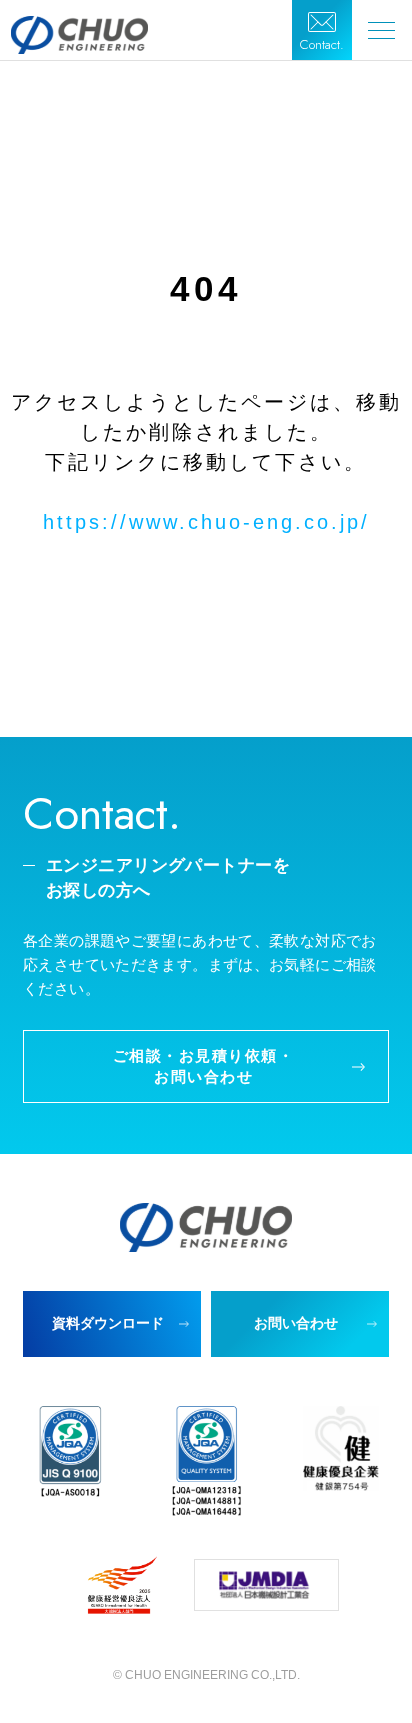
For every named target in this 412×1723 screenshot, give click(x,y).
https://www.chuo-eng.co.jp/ (206, 522)
